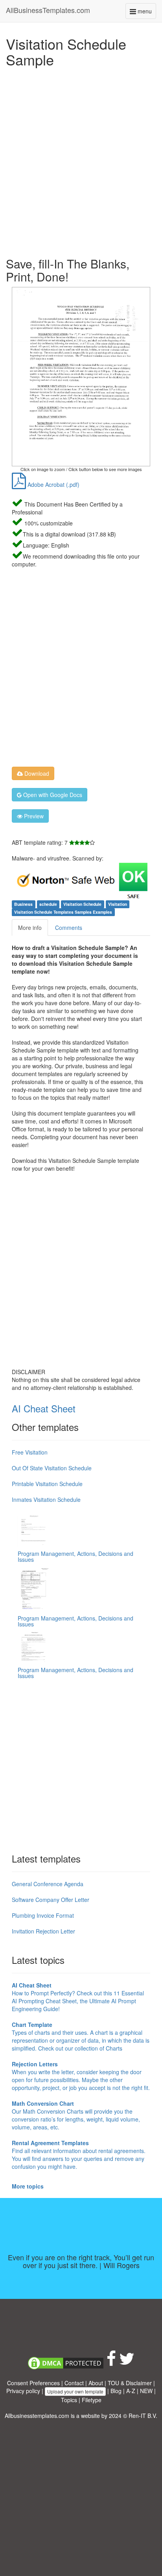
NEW (146, 2391)
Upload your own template (75, 2391)
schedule (48, 904)
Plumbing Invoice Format (43, 1915)
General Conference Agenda (48, 1884)
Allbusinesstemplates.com (37, 2416)
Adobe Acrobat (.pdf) (53, 484)
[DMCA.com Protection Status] (66, 2362)
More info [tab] (30, 928)
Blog (116, 2391)
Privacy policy (23, 2391)
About (96, 2383)
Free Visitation (30, 1452)
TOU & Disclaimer (130, 2383)
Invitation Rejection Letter (43, 1931)
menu (146, 13)
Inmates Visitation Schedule (46, 1499)
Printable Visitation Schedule (47, 1484)
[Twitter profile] (127, 2362)
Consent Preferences (33, 2383)
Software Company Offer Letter (51, 1900)
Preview (33, 816)
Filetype (92, 2400)
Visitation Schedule (82, 904)
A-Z (131, 2391)
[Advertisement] (81, 160)
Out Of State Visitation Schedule (52, 1468)
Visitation (118, 904)
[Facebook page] (111, 2362)
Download (36, 773)
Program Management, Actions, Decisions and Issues (75, 1556)
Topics (69, 2400)
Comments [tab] (69, 928)
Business (23, 904)
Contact (74, 2383)
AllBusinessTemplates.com (48, 10)
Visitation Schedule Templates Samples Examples (63, 912)
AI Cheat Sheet (44, 1408)
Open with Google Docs (52, 795)
